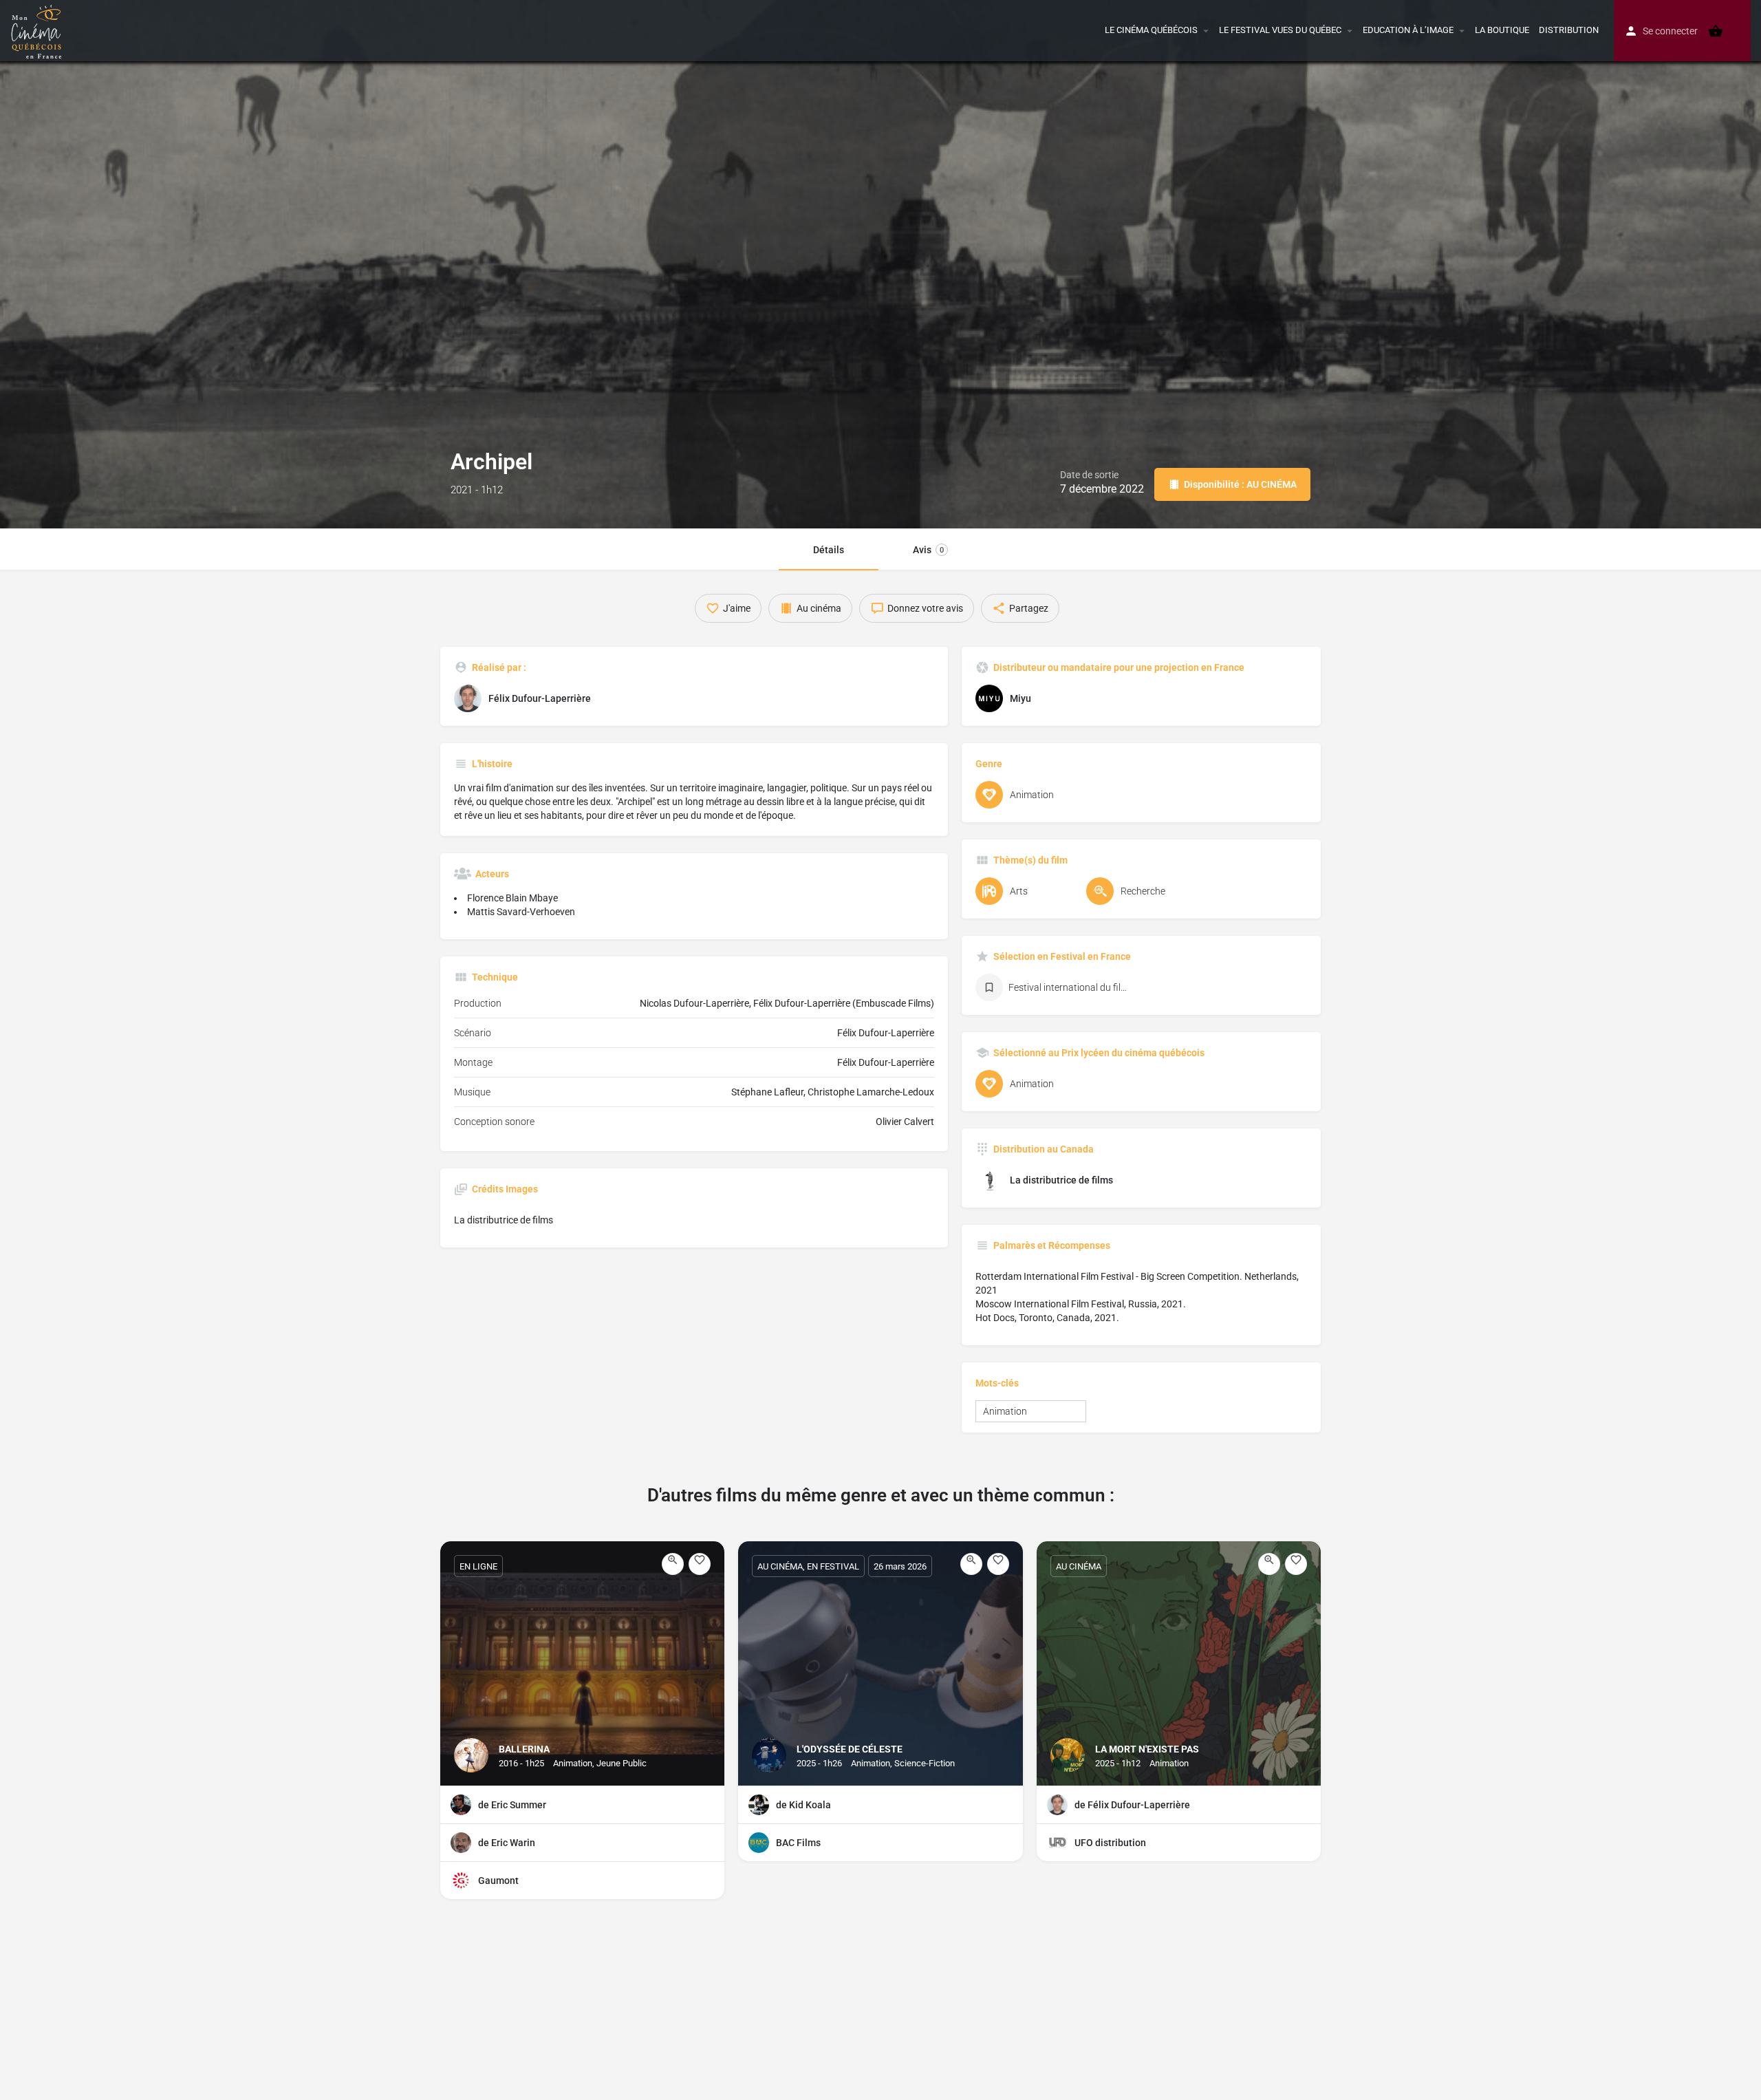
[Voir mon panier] (1716, 31)
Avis (928, 550)
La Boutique (1502, 30)
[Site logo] (38, 30)
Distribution (1569, 30)
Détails (829, 550)
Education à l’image (1408, 30)
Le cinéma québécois (1151, 30)
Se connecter (1670, 31)
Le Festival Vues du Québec (1280, 30)
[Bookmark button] (700, 1564)
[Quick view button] (673, 1564)
